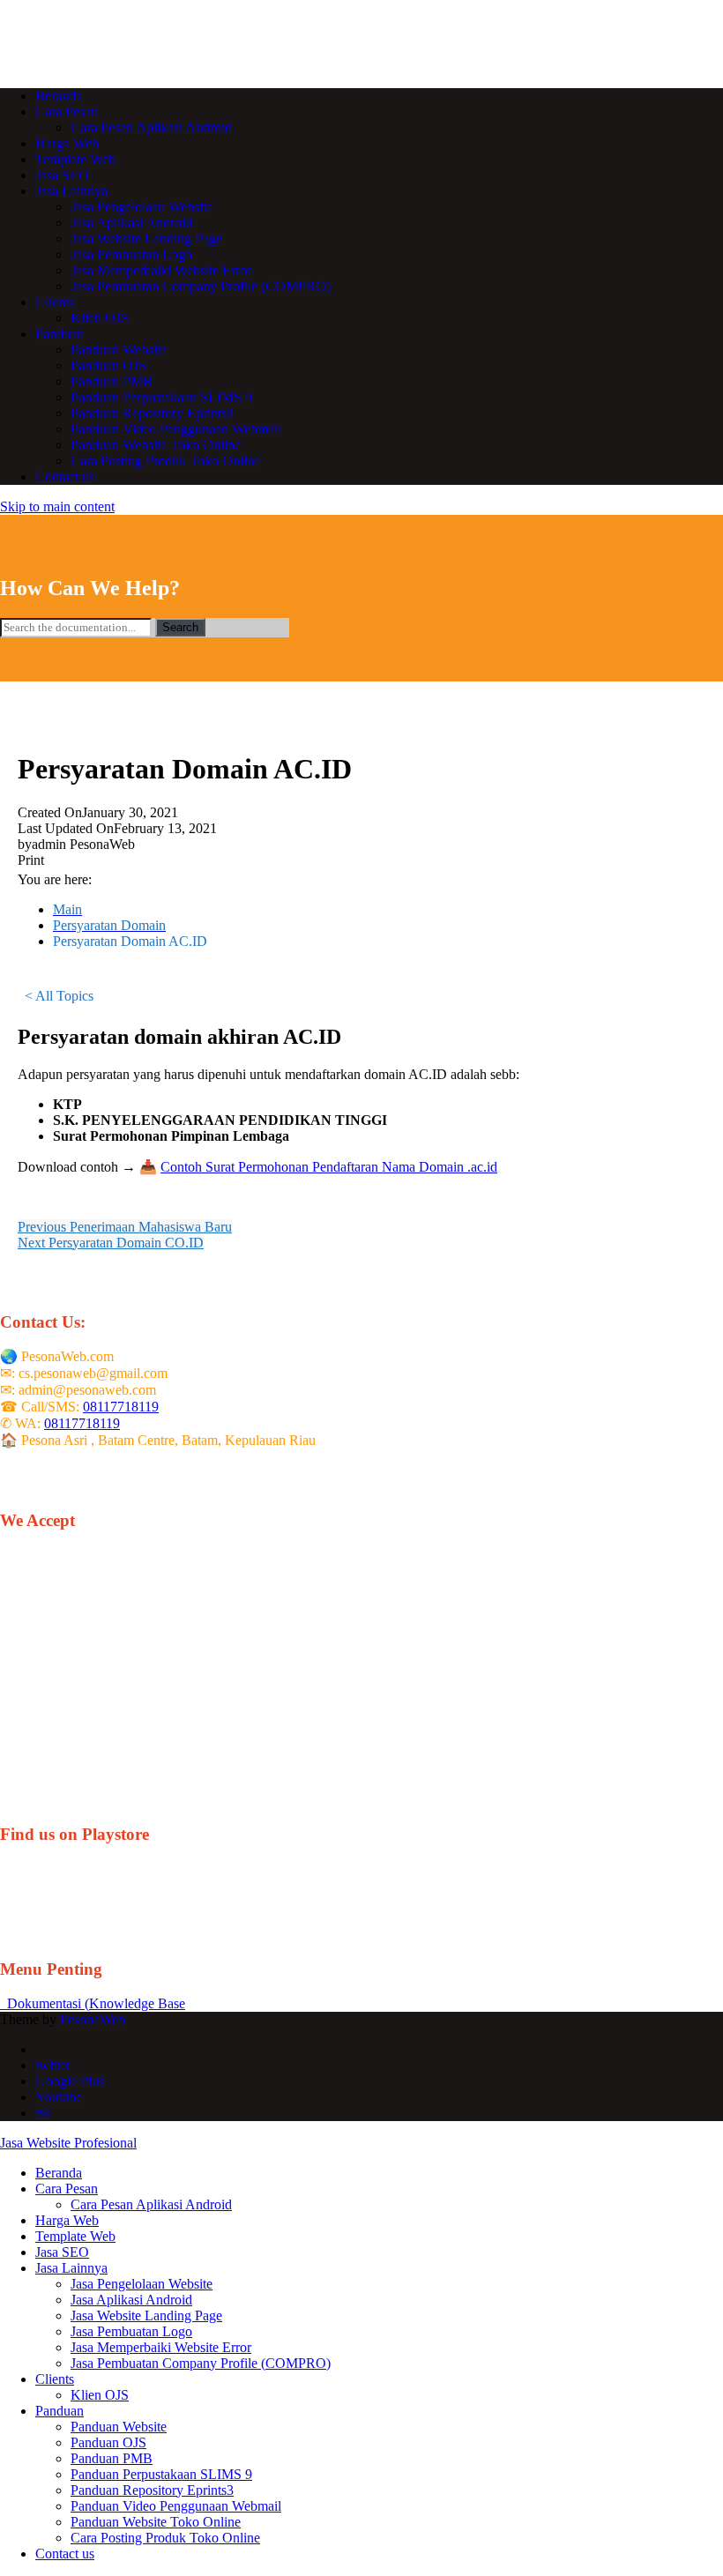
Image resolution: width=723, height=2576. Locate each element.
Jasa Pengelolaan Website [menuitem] (142, 2284)
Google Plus (70, 2081)
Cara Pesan (67, 112)
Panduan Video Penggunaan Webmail (176, 429)
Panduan (60, 334)
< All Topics (59, 996)
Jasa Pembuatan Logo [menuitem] (131, 2331)
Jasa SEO (62, 175)
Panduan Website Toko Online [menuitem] (156, 2522)
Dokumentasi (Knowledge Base (93, 2003)
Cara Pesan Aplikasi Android (151, 127)
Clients (55, 302)
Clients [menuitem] (55, 2379)
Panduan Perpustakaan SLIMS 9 (161, 397)
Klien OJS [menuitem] (100, 2395)
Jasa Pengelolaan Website (142, 207)
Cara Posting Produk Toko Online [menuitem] (165, 2538)
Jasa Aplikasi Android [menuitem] (131, 2300)
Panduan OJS (108, 365)
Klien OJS (100, 318)
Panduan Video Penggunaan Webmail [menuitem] (176, 2506)
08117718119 (121, 1407)
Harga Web (67, 143)
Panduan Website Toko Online (156, 445)
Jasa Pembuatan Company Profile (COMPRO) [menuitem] (201, 2363)
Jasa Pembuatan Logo (131, 254)
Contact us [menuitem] (65, 2554)
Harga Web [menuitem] (67, 2220)
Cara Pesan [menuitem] (67, 2189)
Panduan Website (119, 350)
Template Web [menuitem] (75, 2236)
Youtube (59, 2097)
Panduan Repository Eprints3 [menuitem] (152, 2490)
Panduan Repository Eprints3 (152, 413)
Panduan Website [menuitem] (119, 2427)
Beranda (59, 96)
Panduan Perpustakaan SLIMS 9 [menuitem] (161, 2474)
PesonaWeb (93, 2019)
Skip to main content (57, 506)
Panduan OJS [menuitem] (108, 2442)
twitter (53, 2065)
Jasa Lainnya (71, 191)
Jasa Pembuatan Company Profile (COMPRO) (201, 286)
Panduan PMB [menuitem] (112, 2458)
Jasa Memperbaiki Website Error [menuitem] (161, 2347)
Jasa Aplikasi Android (131, 223)
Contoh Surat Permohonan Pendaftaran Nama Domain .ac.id (329, 1167)
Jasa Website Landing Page (146, 238)
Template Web (75, 159)
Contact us (65, 476)
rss (43, 2113)
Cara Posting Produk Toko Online (165, 461)
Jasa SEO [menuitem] (62, 2252)
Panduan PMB (112, 381)
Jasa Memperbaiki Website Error (161, 270)
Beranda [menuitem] (59, 2173)
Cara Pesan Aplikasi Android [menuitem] (151, 2204)
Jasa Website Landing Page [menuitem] (146, 2315)
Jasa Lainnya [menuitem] (71, 2268)
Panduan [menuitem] (60, 2411)
